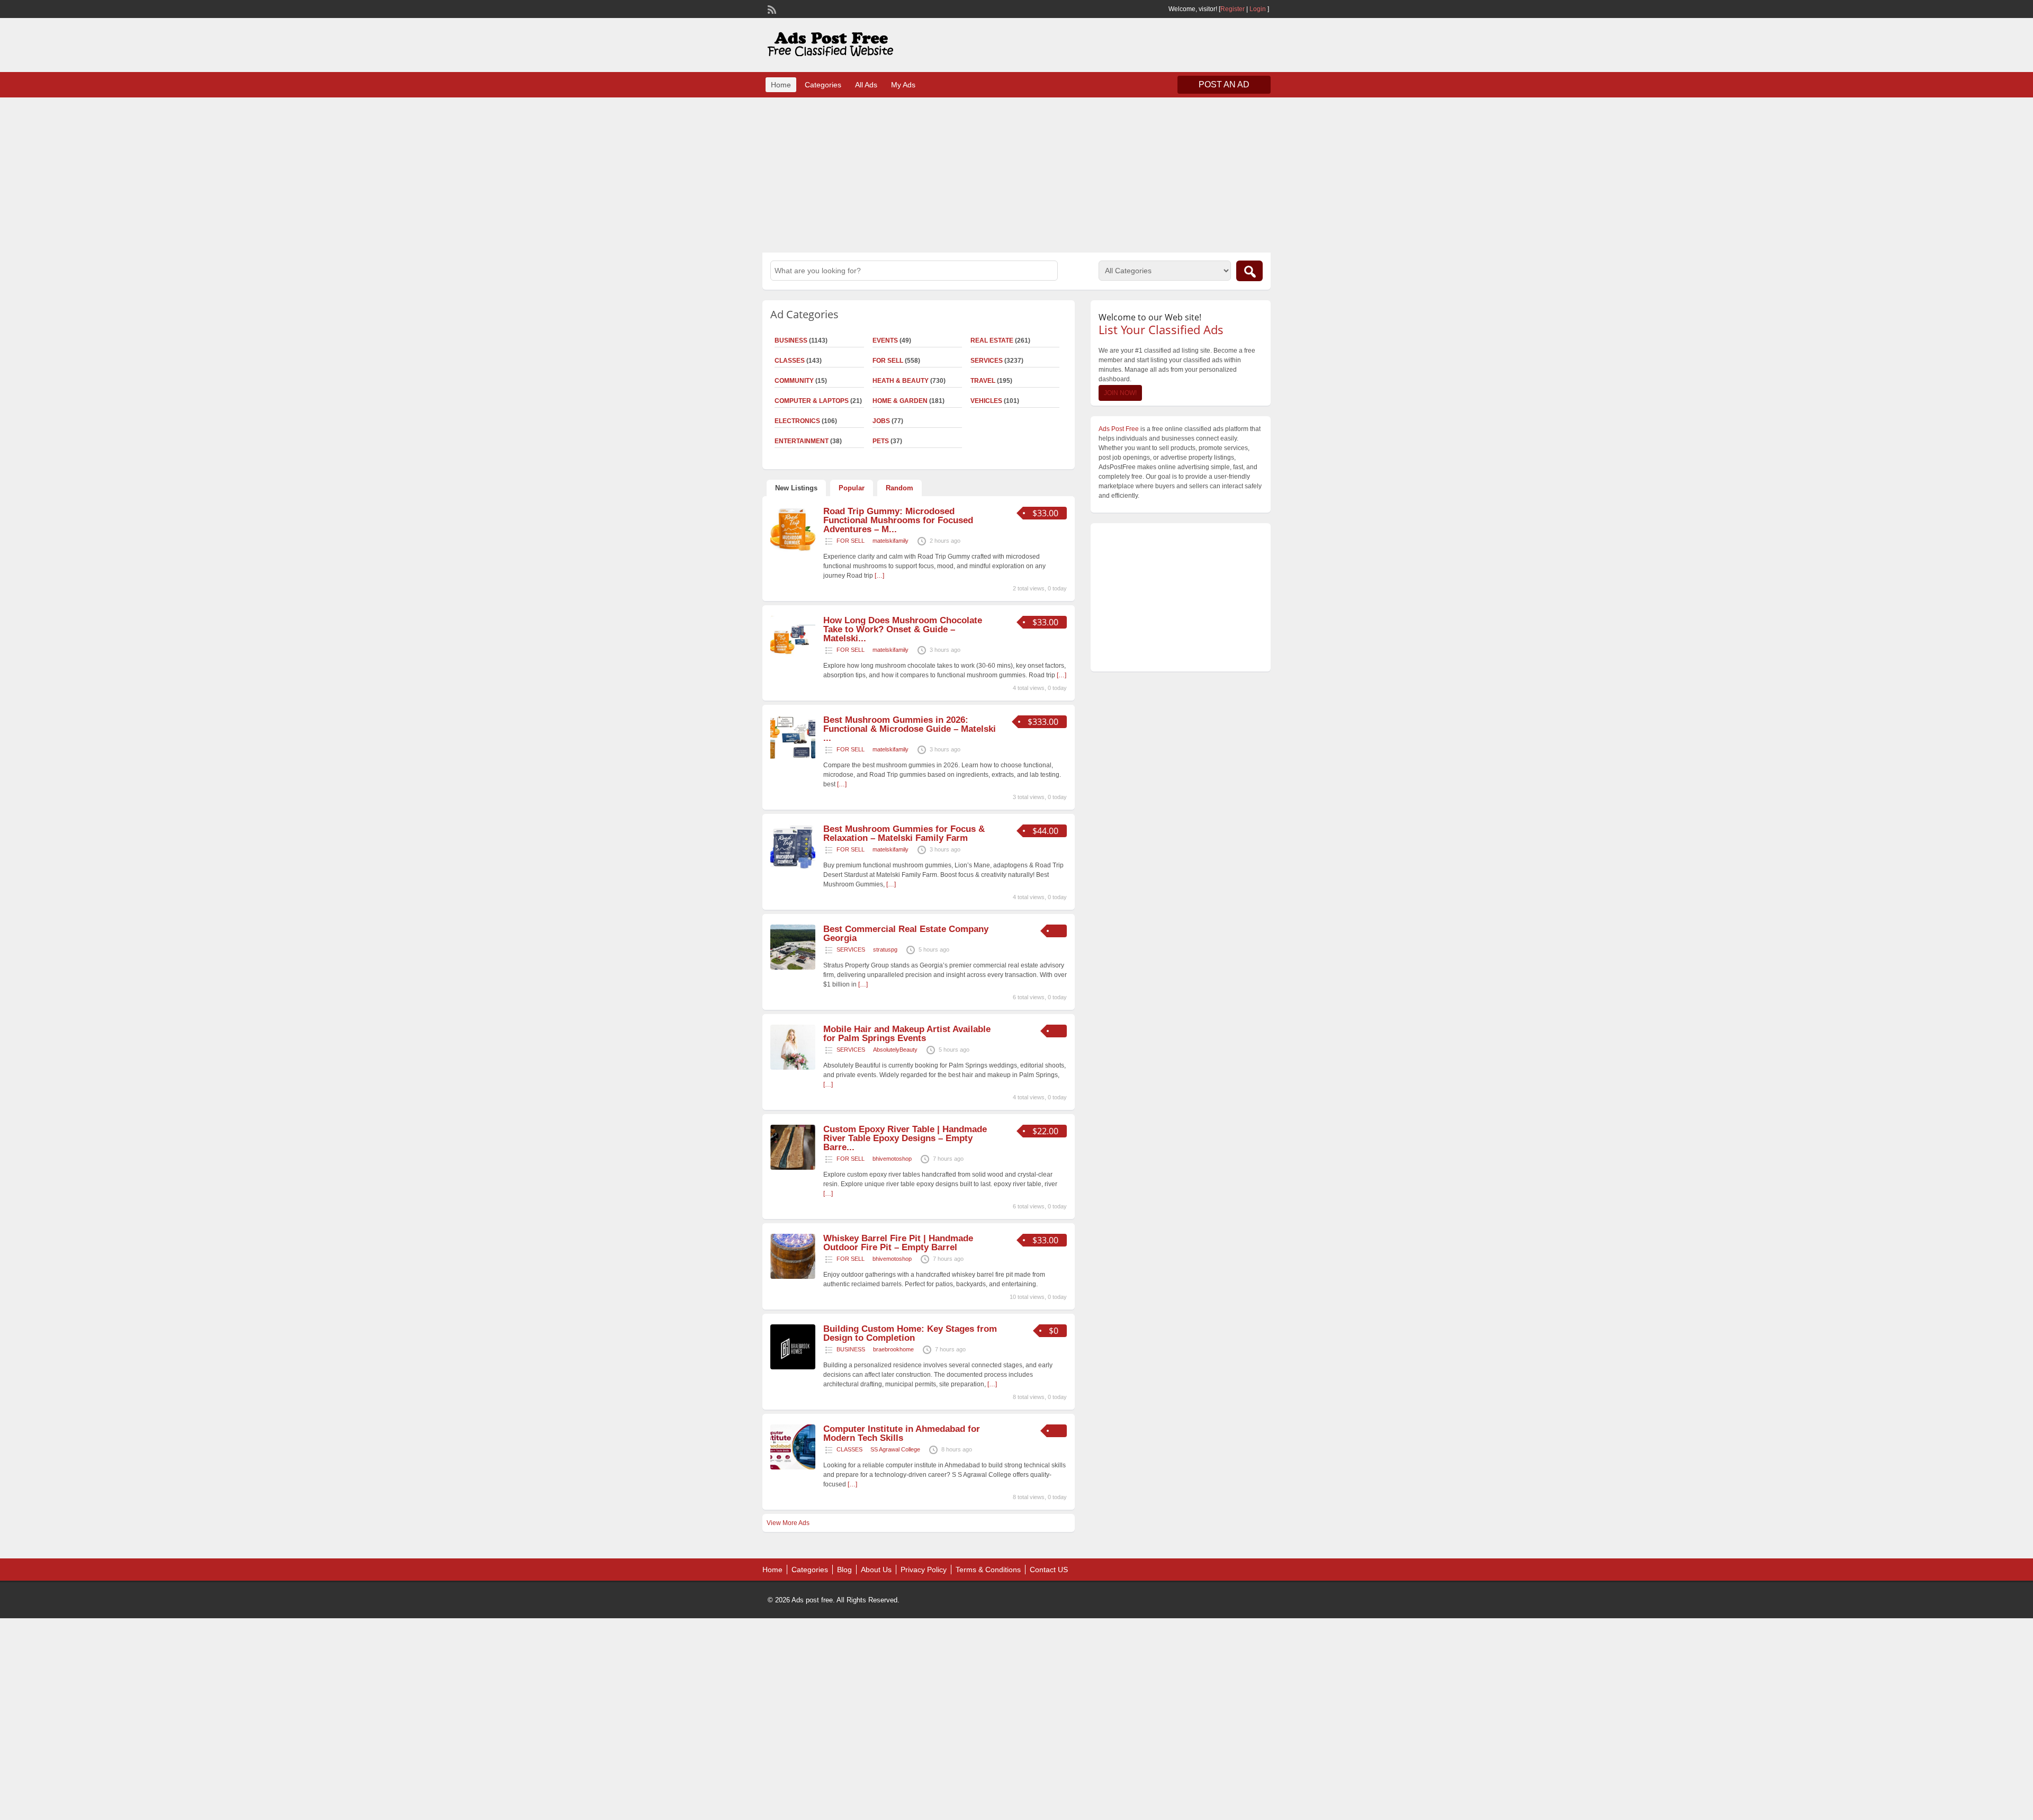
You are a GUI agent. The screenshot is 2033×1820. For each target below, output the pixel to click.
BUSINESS (791, 340)
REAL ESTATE (992, 340)
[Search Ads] (1249, 271)
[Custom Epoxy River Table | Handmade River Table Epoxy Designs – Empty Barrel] (793, 1168)
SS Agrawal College (895, 1449)
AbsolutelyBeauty (895, 1050)
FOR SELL (888, 361)
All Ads (866, 85)
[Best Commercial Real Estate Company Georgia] (793, 967)
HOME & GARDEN (900, 401)
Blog (844, 1570)
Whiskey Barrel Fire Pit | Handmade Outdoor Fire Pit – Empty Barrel (898, 1243)
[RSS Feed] (771, 8)
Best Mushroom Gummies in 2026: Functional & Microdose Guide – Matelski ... (910, 729)
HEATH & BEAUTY (901, 381)
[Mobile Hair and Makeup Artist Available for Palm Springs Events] (793, 1068)
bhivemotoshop (892, 1159)
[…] (879, 576)
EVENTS (885, 340)
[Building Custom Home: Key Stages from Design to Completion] (793, 1367)
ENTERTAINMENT (802, 441)
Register (1233, 9)
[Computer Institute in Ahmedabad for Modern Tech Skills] (793, 1467)
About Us (876, 1570)
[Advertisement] (1016, 174)
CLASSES (790, 361)
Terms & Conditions (988, 1570)
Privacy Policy (924, 1570)
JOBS (881, 421)
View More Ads (788, 1523)
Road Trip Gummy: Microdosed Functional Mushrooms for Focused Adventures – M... (898, 520)
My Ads (903, 85)
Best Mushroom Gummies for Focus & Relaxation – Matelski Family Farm (904, 833)
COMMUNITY (794, 381)
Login (1258, 9)
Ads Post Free (1119, 429)
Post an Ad (1224, 84)
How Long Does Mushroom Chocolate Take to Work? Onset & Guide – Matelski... (903, 629)
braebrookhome (893, 1349)
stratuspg (885, 949)
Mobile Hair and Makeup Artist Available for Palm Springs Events (907, 1034)
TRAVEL (983, 381)
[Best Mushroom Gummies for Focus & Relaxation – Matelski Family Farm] (793, 867)
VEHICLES (986, 401)
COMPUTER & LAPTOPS (812, 401)
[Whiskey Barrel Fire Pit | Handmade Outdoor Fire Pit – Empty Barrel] (793, 1277)
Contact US (1049, 1570)
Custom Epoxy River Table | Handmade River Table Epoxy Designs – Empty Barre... (905, 1138)
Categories (823, 85)
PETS (881, 441)
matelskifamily (890, 541)
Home (781, 85)
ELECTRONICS (797, 421)
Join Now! (1120, 393)
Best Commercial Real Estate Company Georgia (906, 934)
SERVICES (987, 361)
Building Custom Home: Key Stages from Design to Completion (910, 1333)
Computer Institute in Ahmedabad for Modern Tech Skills (902, 1433)
